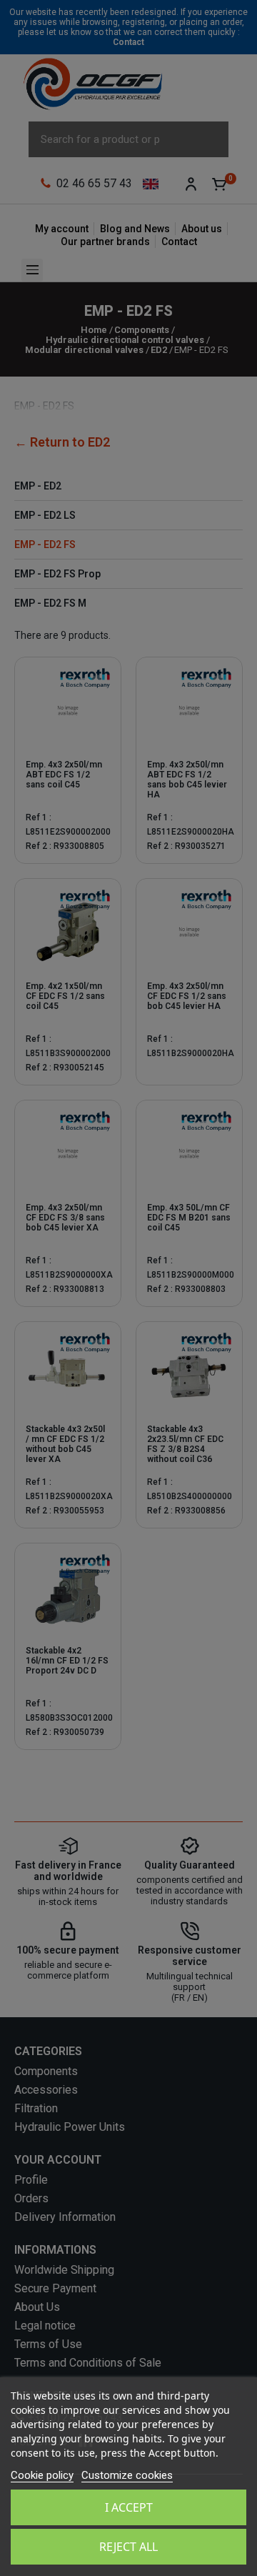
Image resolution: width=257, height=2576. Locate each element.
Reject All (128, 2547)
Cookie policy (42, 2475)
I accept (129, 2507)
